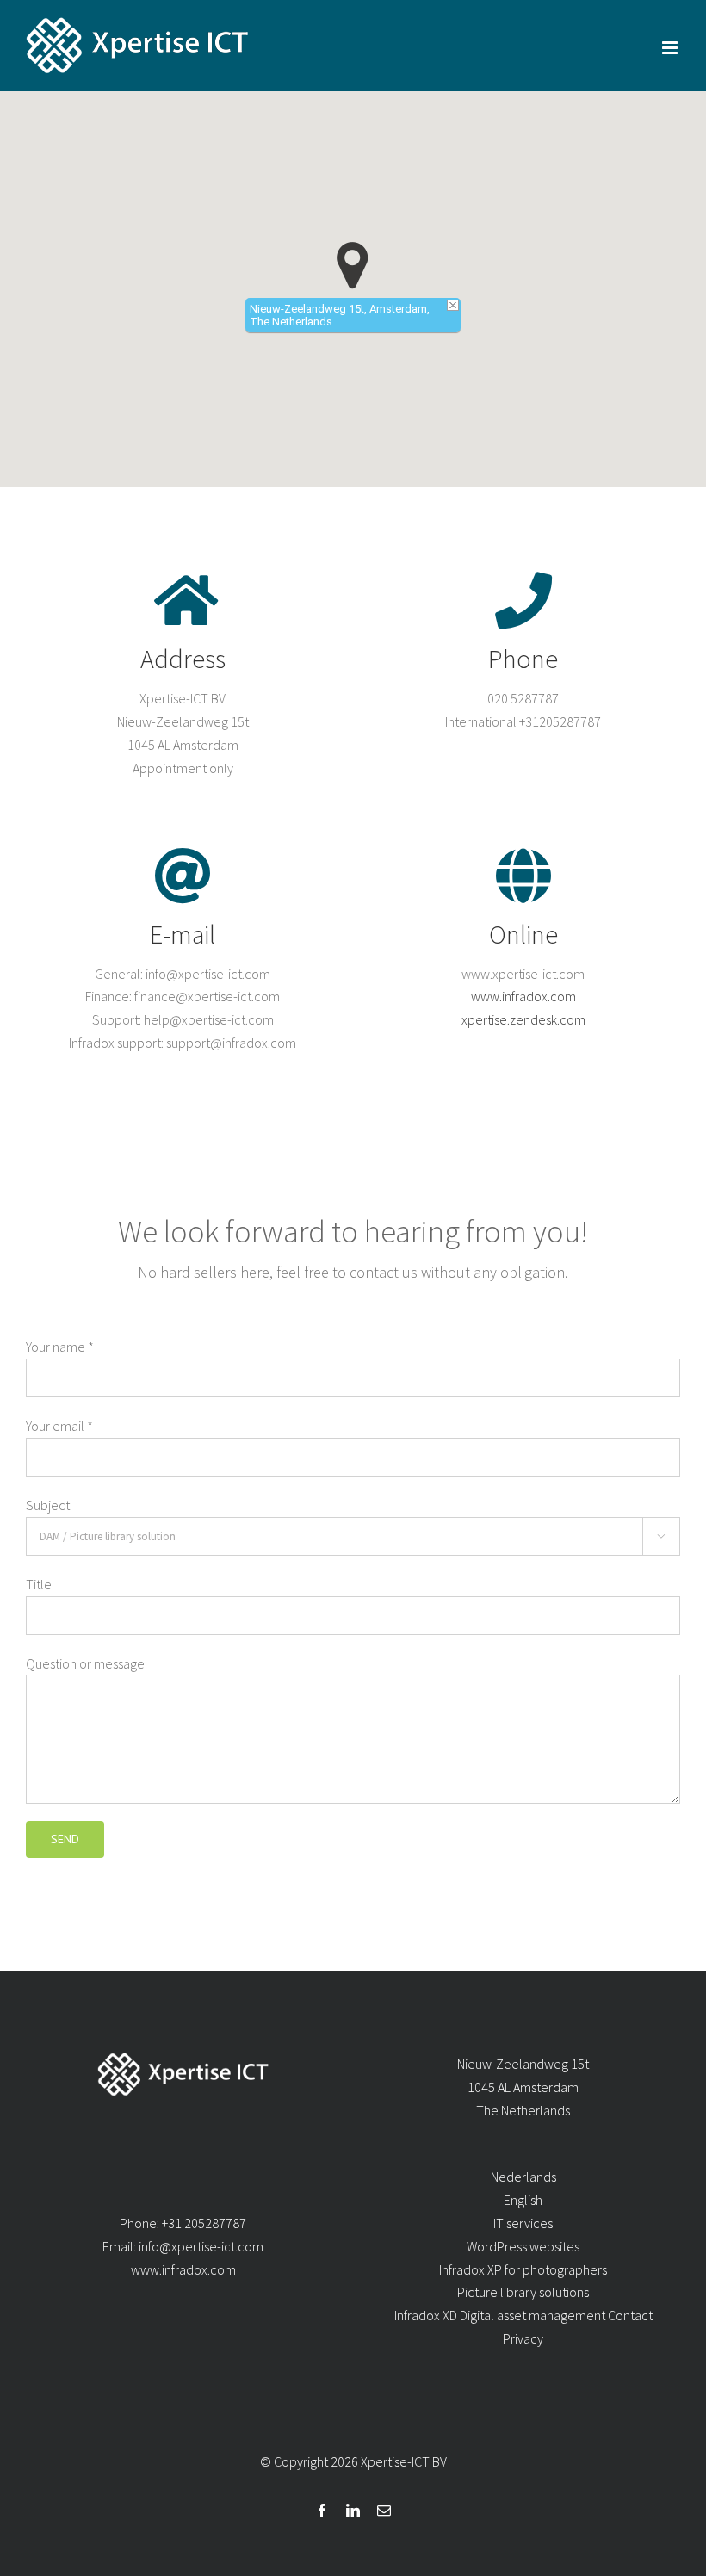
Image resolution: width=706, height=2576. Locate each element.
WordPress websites (523, 2246)
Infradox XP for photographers (523, 2269)
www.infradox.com (523, 996)
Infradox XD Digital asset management (500, 2315)
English (523, 2200)
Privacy (523, 2338)
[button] (353, 266)
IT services (523, 2223)
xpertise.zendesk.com (523, 1019)
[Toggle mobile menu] (671, 48)
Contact (630, 2315)
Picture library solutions (523, 2292)
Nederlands (523, 2177)
